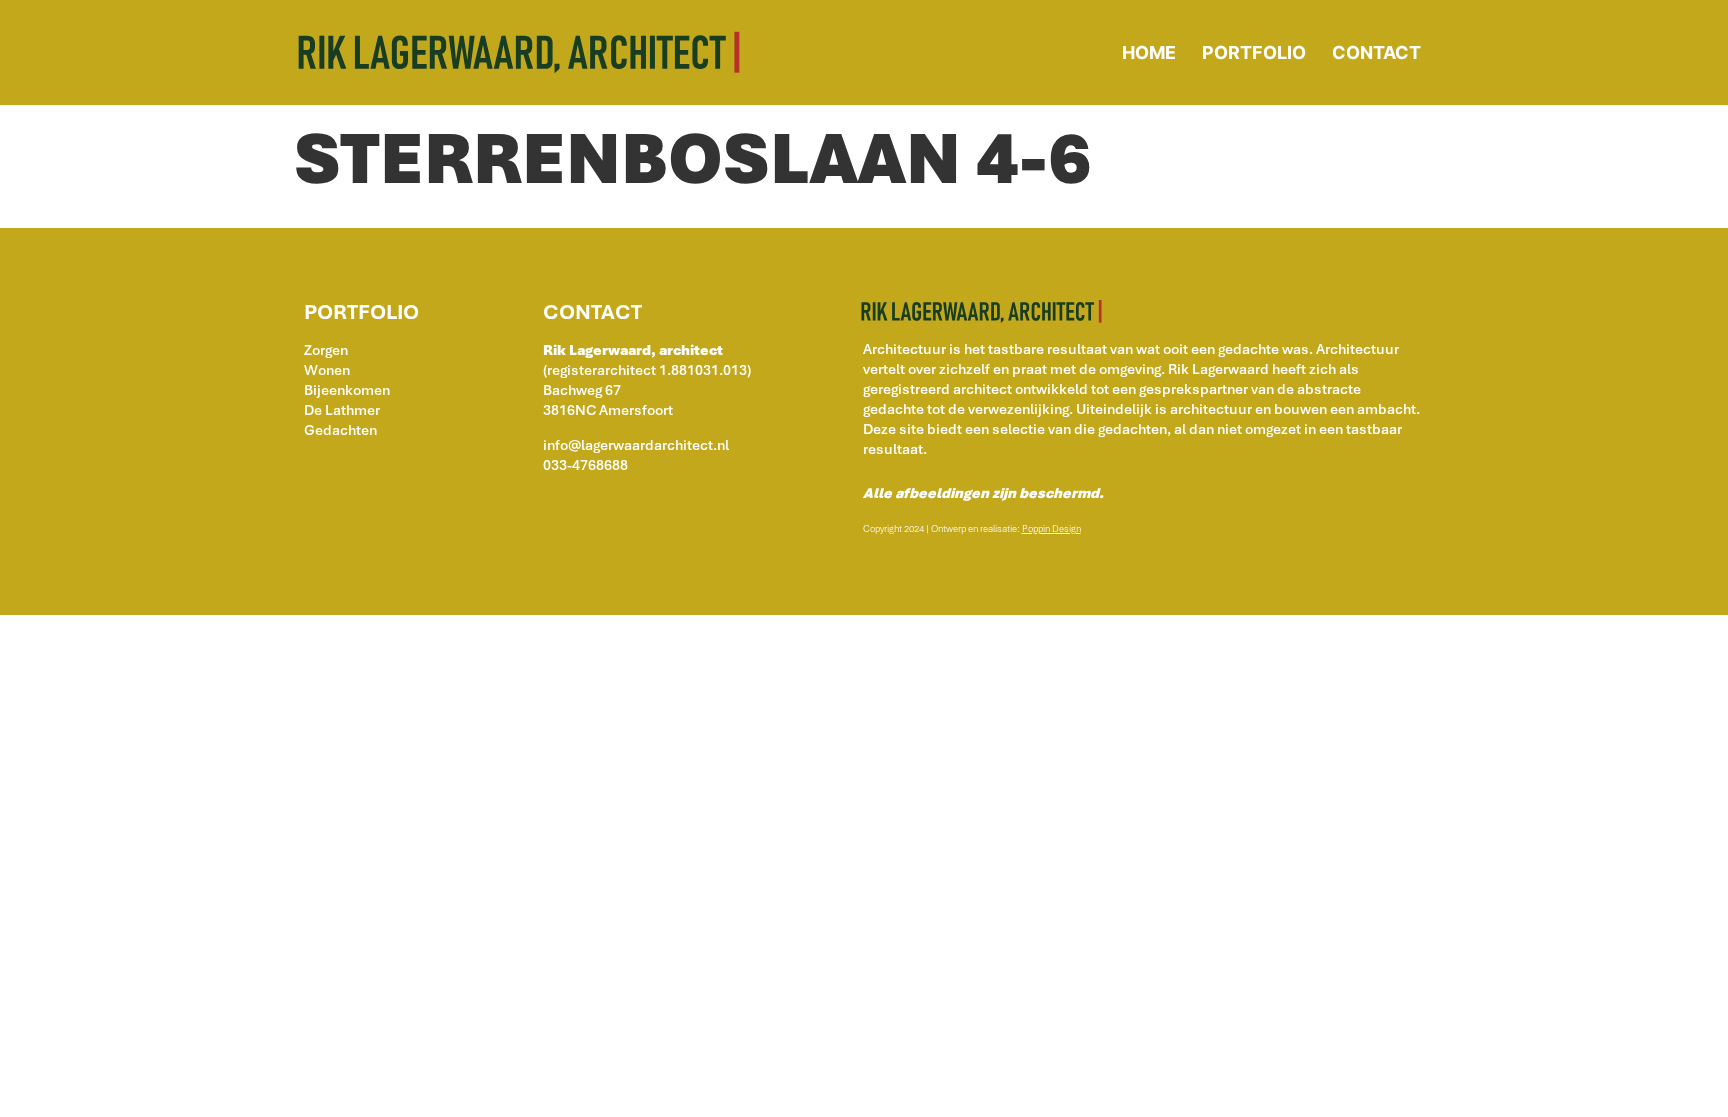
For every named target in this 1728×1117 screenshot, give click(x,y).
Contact (1376, 52)
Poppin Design (1051, 529)
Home (1149, 52)
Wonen (327, 370)
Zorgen (326, 350)
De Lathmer (342, 410)
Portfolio (1254, 52)
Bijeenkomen (347, 390)
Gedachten (340, 430)
